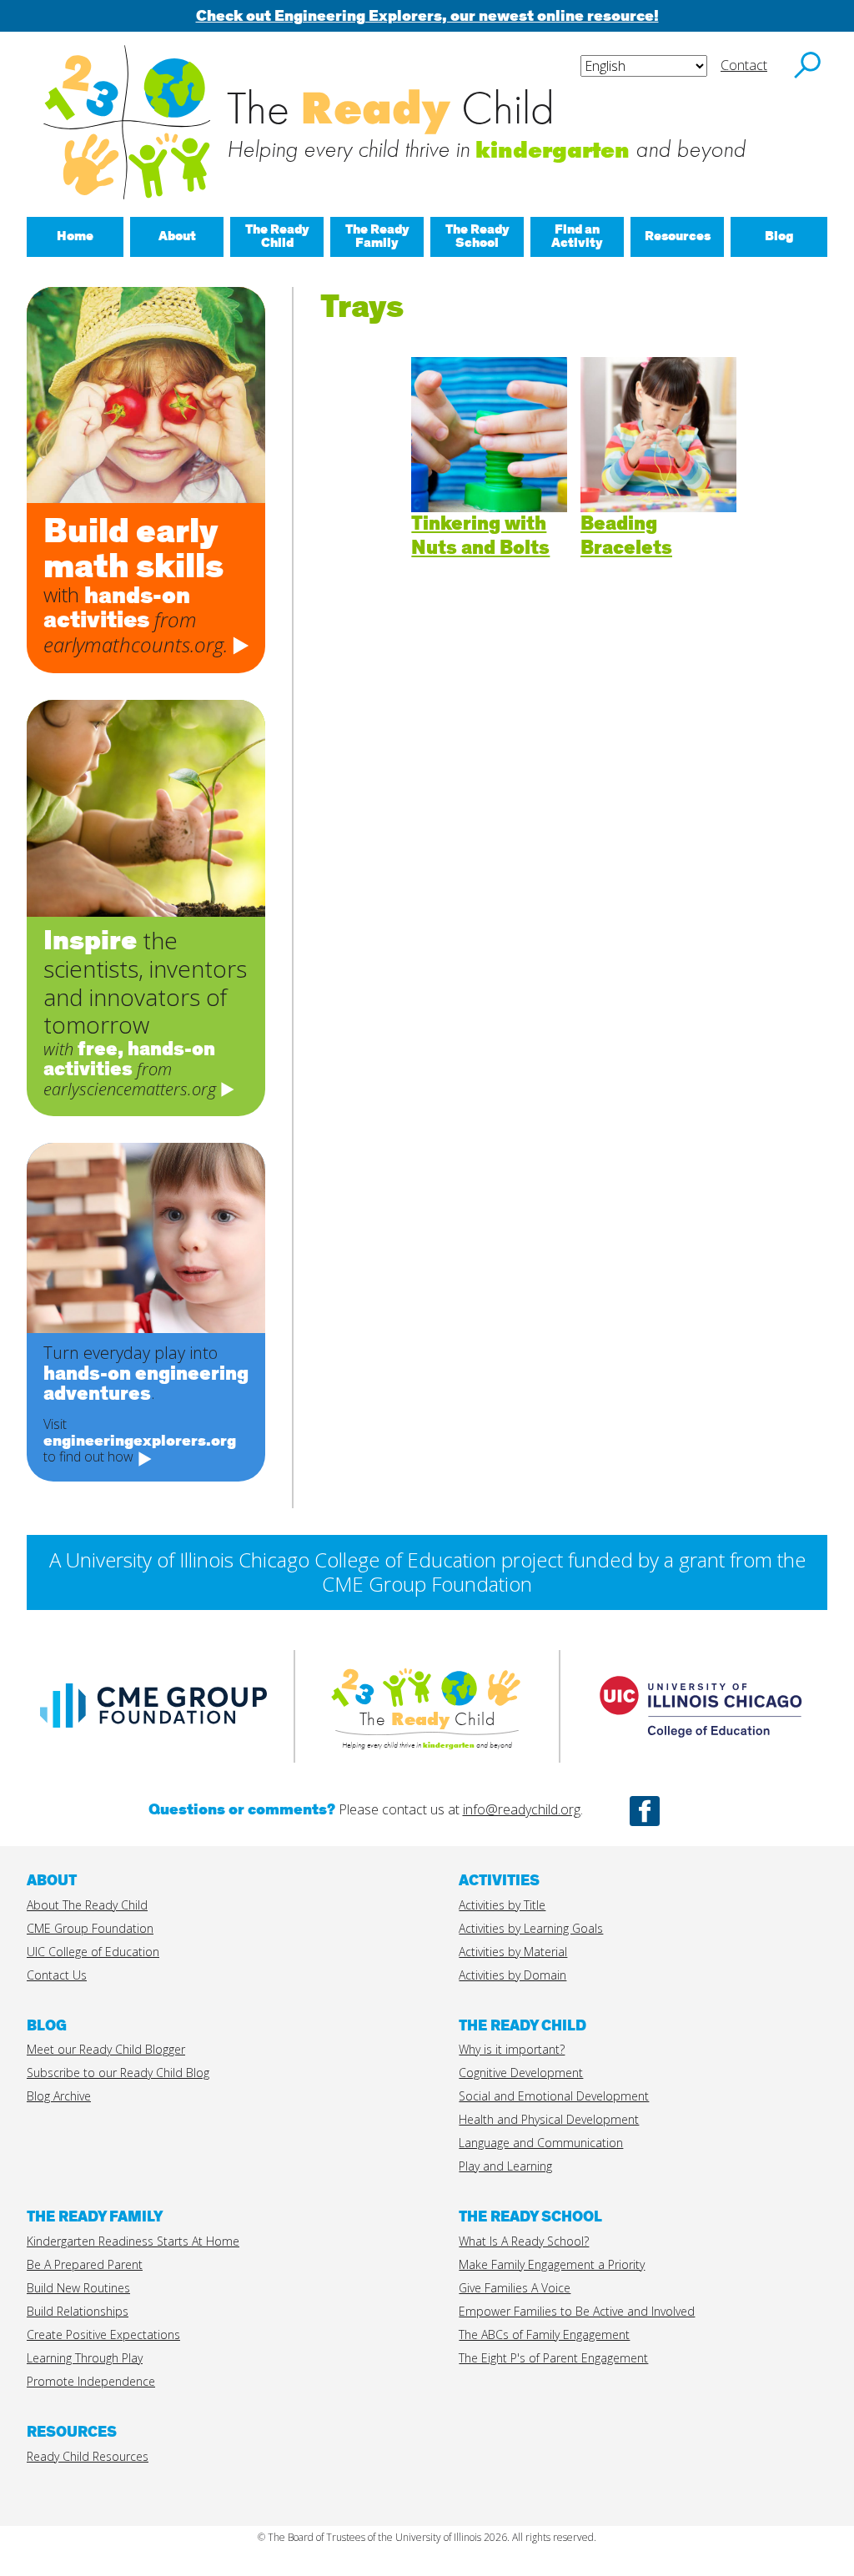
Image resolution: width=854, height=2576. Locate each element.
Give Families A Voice (515, 2288)
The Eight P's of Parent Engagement (553, 2358)
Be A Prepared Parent (85, 2264)
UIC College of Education (93, 1952)
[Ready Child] (427, 1687)
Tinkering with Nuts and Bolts (480, 536)
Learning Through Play (85, 2358)
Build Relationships (78, 2311)
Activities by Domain (512, 1975)
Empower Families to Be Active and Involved (577, 2311)
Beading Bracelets (626, 536)
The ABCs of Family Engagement (544, 2334)
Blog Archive (59, 2096)
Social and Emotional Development (554, 2096)
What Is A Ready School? (524, 2241)
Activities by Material (513, 1952)
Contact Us (57, 1975)
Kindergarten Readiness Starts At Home (133, 2241)
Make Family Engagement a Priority (552, 2264)
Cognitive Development (521, 2073)
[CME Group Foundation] (153, 1736)
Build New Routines (78, 2288)
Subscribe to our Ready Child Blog (118, 2073)
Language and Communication (541, 2143)
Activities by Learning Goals (531, 1928)
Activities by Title (502, 1905)
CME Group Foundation (90, 1928)
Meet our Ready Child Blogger (106, 2049)
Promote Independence (91, 2381)
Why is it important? (512, 2049)
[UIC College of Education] (701, 1756)
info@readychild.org (522, 1809)
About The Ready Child (87, 1905)
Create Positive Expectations (103, 2334)
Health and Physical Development (549, 2119)
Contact (744, 65)
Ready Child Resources (88, 2456)
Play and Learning (505, 2166)
